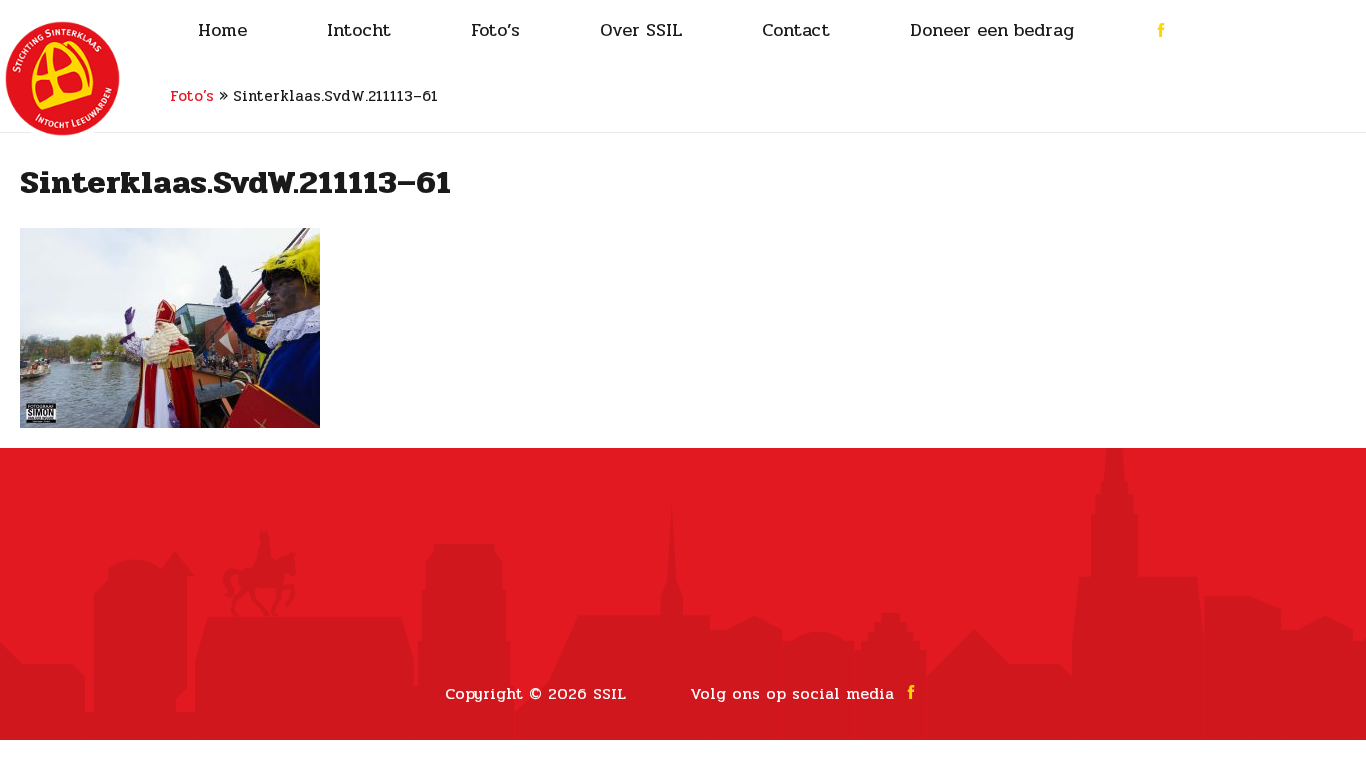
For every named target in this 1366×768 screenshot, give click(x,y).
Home (222, 30)
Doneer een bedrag (992, 30)
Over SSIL (641, 30)
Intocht (359, 30)
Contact (796, 30)
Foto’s (495, 30)
